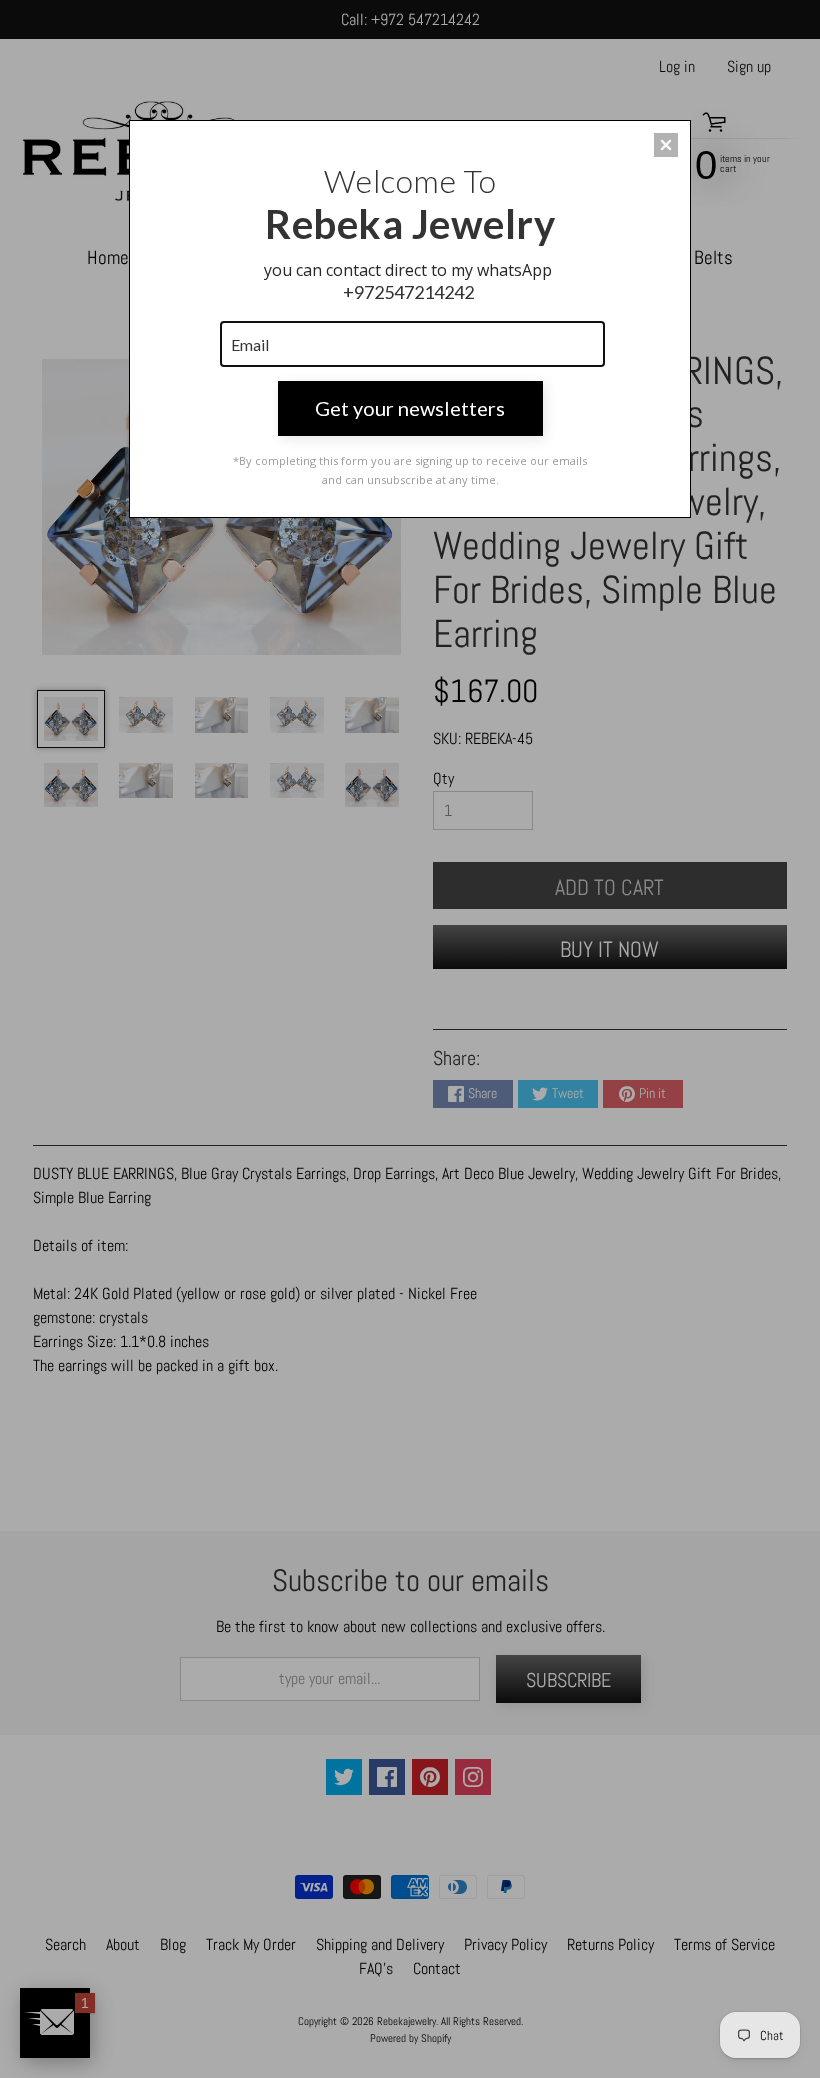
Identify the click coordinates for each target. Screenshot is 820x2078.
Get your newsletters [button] (410, 408)
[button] (666, 145)
